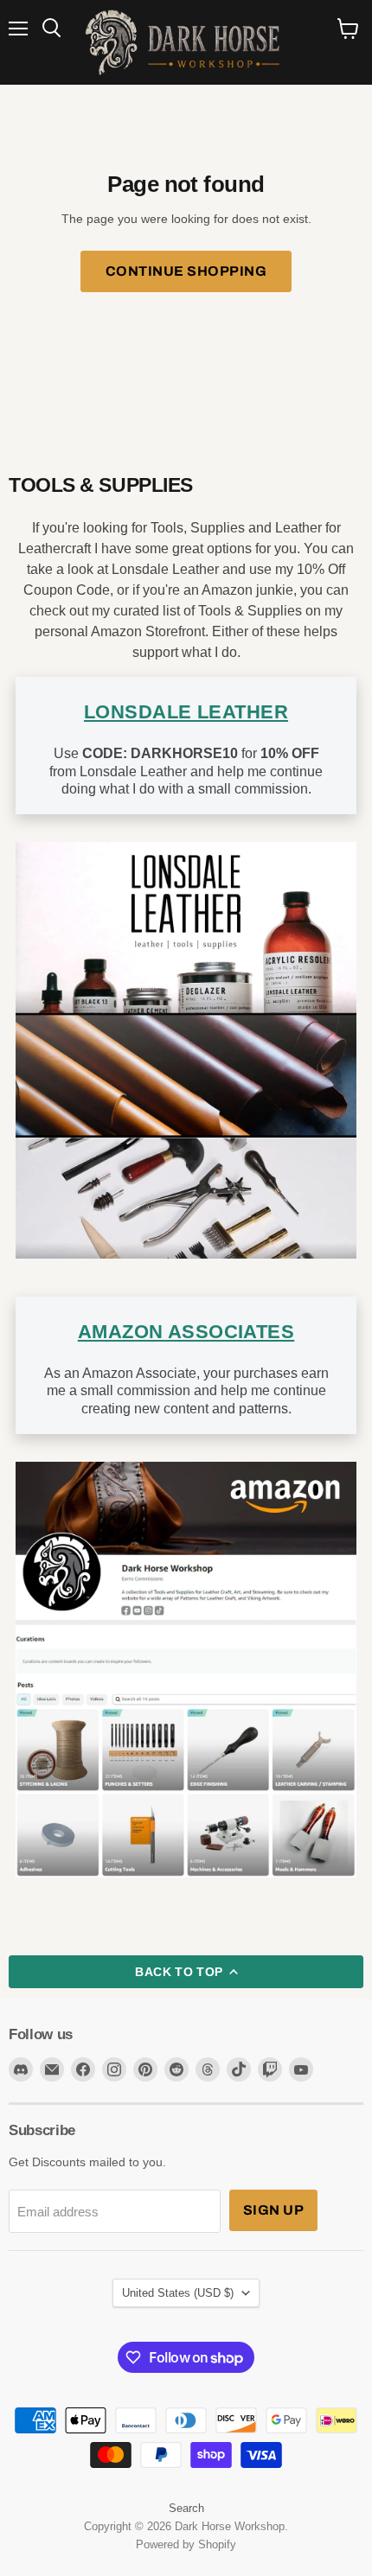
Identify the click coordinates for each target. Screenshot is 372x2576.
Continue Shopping (186, 271)
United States (178, 2293)
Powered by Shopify (186, 2544)
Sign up (273, 2210)
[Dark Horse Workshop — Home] (186, 42)
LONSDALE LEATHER (186, 712)
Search (186, 2508)
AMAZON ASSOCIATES (186, 1332)
